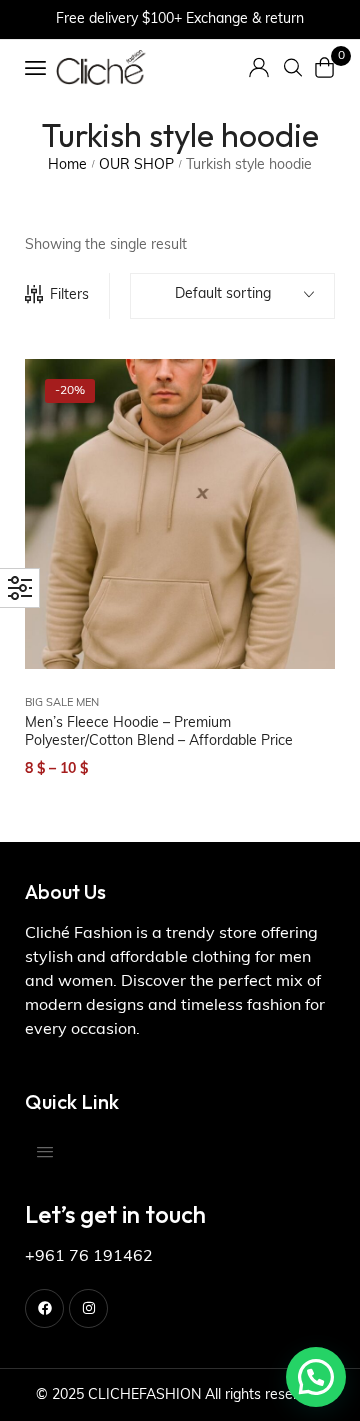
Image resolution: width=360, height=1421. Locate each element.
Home (67, 165)
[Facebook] (44, 1308)
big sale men (62, 703)
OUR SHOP (136, 165)
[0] (325, 67)
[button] (316, 1377)
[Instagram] (88, 1308)
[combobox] (232, 296)
